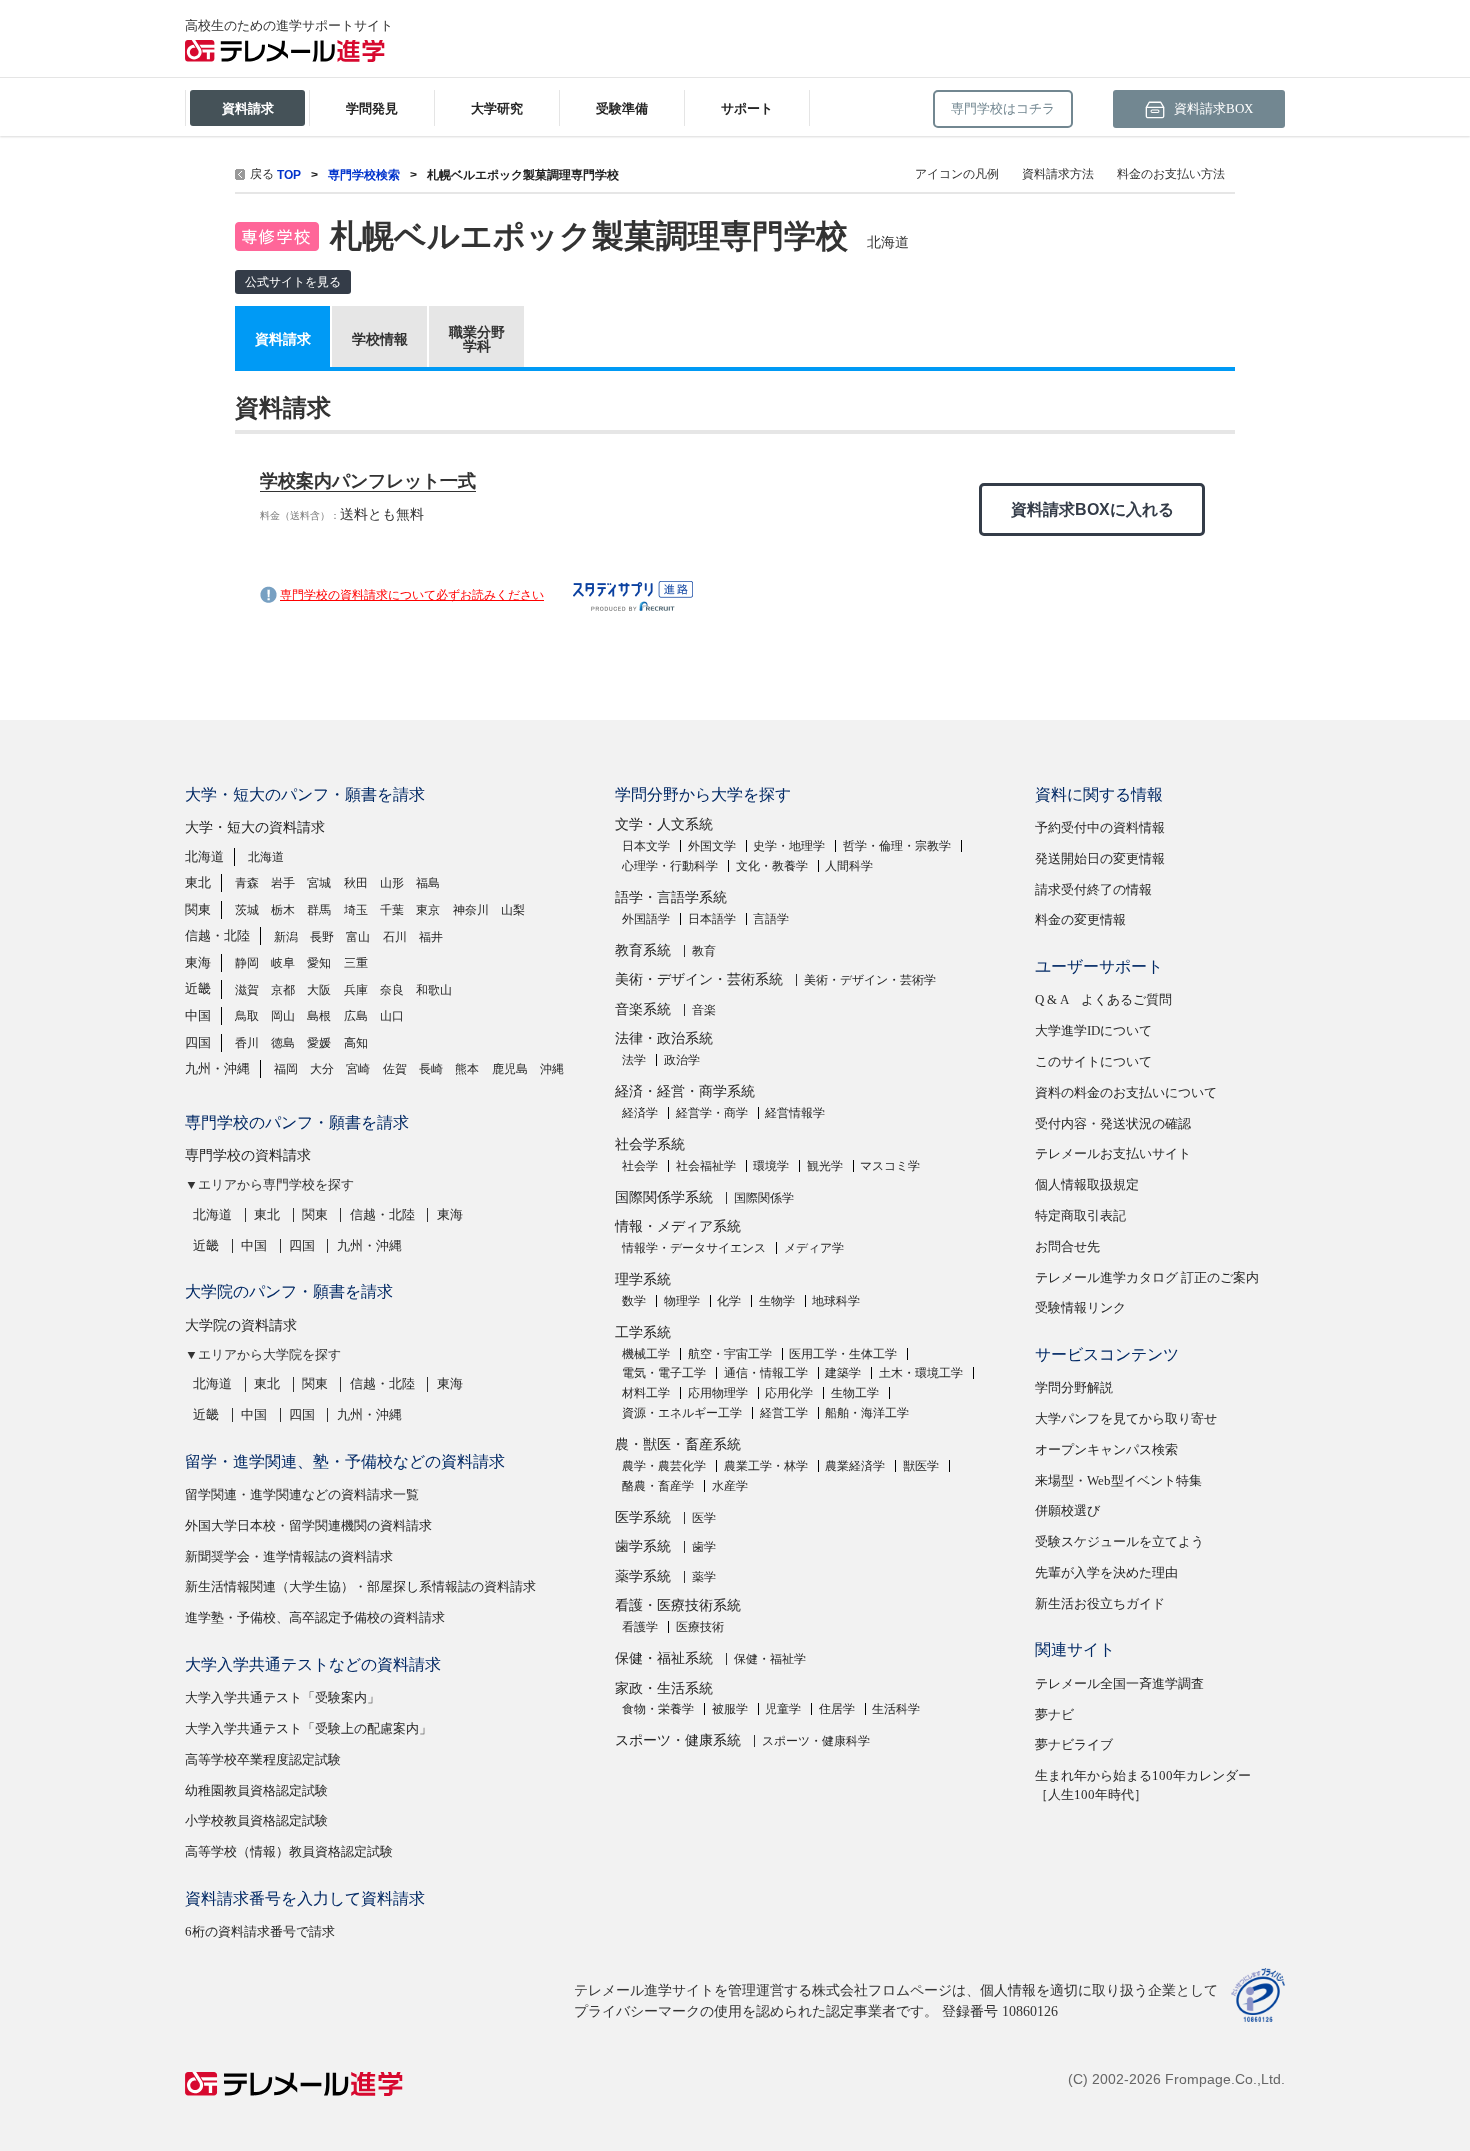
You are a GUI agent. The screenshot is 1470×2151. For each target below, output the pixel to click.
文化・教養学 (772, 866)
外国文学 (712, 846)
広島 (356, 1016)
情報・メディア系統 (678, 1226)
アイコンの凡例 (957, 174)
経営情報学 (795, 1113)
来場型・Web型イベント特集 (1118, 1480)
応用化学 (789, 1393)
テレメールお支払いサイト (1113, 1153)
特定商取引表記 (1080, 1215)
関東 (198, 909)
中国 (198, 1015)
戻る (262, 174)
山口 (392, 1016)
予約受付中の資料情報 (1100, 827)
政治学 (682, 1060)
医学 (704, 1518)
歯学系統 (643, 1546)
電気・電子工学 (664, 1373)
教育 (704, 951)
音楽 (704, 1010)
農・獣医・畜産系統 (678, 1444)
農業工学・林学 (766, 1466)
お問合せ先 (1067, 1246)
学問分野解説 (1074, 1387)
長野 (322, 937)
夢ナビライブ (1074, 1744)
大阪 (319, 990)
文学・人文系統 (664, 824)
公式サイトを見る (293, 282)
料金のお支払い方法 (1171, 174)
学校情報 (380, 339)
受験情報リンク (1080, 1307)
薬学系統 (643, 1576)
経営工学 (784, 1413)
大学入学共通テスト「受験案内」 (282, 1697)
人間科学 (849, 866)
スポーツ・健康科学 (816, 1741)
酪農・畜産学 (658, 1486)
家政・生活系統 (664, 1688)
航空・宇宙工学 (730, 1354)
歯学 (704, 1547)
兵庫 (356, 990)
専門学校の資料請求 (248, 1155)
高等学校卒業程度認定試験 (263, 1759)
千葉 (392, 910)
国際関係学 (764, 1198)
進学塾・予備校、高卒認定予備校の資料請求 (315, 1617)
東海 (198, 962)
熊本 (467, 1069)
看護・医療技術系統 (678, 1605)
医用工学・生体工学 (843, 1354)
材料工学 (646, 1393)
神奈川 (471, 910)
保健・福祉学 (770, 1659)
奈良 (392, 990)
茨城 (247, 910)
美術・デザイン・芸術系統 (699, 979)
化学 (729, 1301)
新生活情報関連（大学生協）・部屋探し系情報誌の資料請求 (360, 1586)
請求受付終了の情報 (1093, 889)
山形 (392, 883)
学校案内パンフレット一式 (368, 481)
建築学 (843, 1373)
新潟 (286, 937)
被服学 (730, 1709)
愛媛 (319, 1043)
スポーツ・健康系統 (678, 1740)
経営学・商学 (712, 1113)
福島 (428, 883)
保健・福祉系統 (664, 1658)
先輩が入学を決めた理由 (1106, 1572)
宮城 (319, 883)
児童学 (783, 1709)
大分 (322, 1069)
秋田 (356, 883)
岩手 (283, 883)
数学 (634, 1301)
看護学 (640, 1627)
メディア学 (814, 1248)
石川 (395, 937)
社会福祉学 (706, 1166)
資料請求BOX (1212, 108)
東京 (428, 910)
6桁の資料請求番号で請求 (260, 1931)
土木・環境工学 (921, 1373)
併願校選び (1067, 1510)
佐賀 (395, 1069)
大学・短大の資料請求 (255, 827)
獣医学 (921, 1466)
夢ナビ (1054, 1714)
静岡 (247, 963)
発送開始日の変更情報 (1100, 858)
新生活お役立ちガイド (1100, 1603)
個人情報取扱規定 (1087, 1184)
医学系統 (643, 1517)
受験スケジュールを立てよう (1119, 1541)
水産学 (730, 1486)
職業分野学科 (477, 339)
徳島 (283, 1043)
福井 (431, 937)
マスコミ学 (890, 1166)
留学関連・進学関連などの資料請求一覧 (302, 1494)
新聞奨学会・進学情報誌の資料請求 (289, 1556)
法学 (634, 1060)
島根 (319, 1016)
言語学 (771, 919)
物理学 (682, 1301)
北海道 (204, 856)
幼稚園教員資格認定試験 (256, 1790)
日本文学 (646, 846)
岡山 (283, 1016)
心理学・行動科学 (670, 866)
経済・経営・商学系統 (685, 1091)
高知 (356, 1043)
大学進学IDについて (1093, 1030)
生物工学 (855, 1393)
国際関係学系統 (664, 1197)
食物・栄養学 (658, 1709)
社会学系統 (650, 1144)
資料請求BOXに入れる (1092, 509)
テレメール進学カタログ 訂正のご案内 (1147, 1277)
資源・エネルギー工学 (682, 1413)
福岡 (286, 1069)
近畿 (198, 988)
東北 (198, 882)
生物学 (777, 1301)
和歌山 (434, 990)
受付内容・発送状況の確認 (1113, 1123)
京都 (283, 990)
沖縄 (552, 1069)
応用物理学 (718, 1393)
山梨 (513, 910)
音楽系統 (643, 1009)
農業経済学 (855, 1466)
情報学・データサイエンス (694, 1248)
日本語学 (712, 919)
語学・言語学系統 (671, 897)
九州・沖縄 (217, 1068)
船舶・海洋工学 (867, 1413)
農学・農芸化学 (664, 1466)
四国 (198, 1042)
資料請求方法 (1058, 174)
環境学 (771, 1166)
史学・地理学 (789, 846)
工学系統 (643, 1332)
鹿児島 (510, 1069)
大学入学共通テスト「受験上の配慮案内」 (308, 1728)
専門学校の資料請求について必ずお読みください (412, 595)
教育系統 (643, 950)
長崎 (431, 1069)
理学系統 (643, 1279)
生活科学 (896, 1709)
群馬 (319, 910)
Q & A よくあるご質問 (1103, 999)
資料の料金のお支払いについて (1126, 1092)
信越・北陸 (217, 935)
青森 (247, 883)
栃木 (283, 910)
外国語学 (646, 919)
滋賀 (247, 990)
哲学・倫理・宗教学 (897, 846)
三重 (356, 963)
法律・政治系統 (664, 1038)
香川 (247, 1043)
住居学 (837, 1709)
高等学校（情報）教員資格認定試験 (289, 1851)
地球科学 (836, 1301)
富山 (358, 937)
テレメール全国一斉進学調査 (1119, 1683)
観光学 (825, 1166)
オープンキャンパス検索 (1106, 1449)
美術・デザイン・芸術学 (870, 980)
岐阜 (283, 963)
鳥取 (247, 1016)
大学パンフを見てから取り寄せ (1126, 1418)
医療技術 (700, 1627)
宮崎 (358, 1069)
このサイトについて (1093, 1061)
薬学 (704, 1577)
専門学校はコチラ (1003, 108)
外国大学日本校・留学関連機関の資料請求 (308, 1525)
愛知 (319, 963)
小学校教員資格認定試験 (256, 1820)
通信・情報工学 (766, 1373)
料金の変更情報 (1080, 919)
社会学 (640, 1166)
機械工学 (646, 1354)
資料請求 (283, 339)
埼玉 (356, 910)
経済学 (640, 1113)
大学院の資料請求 (241, 1325)
